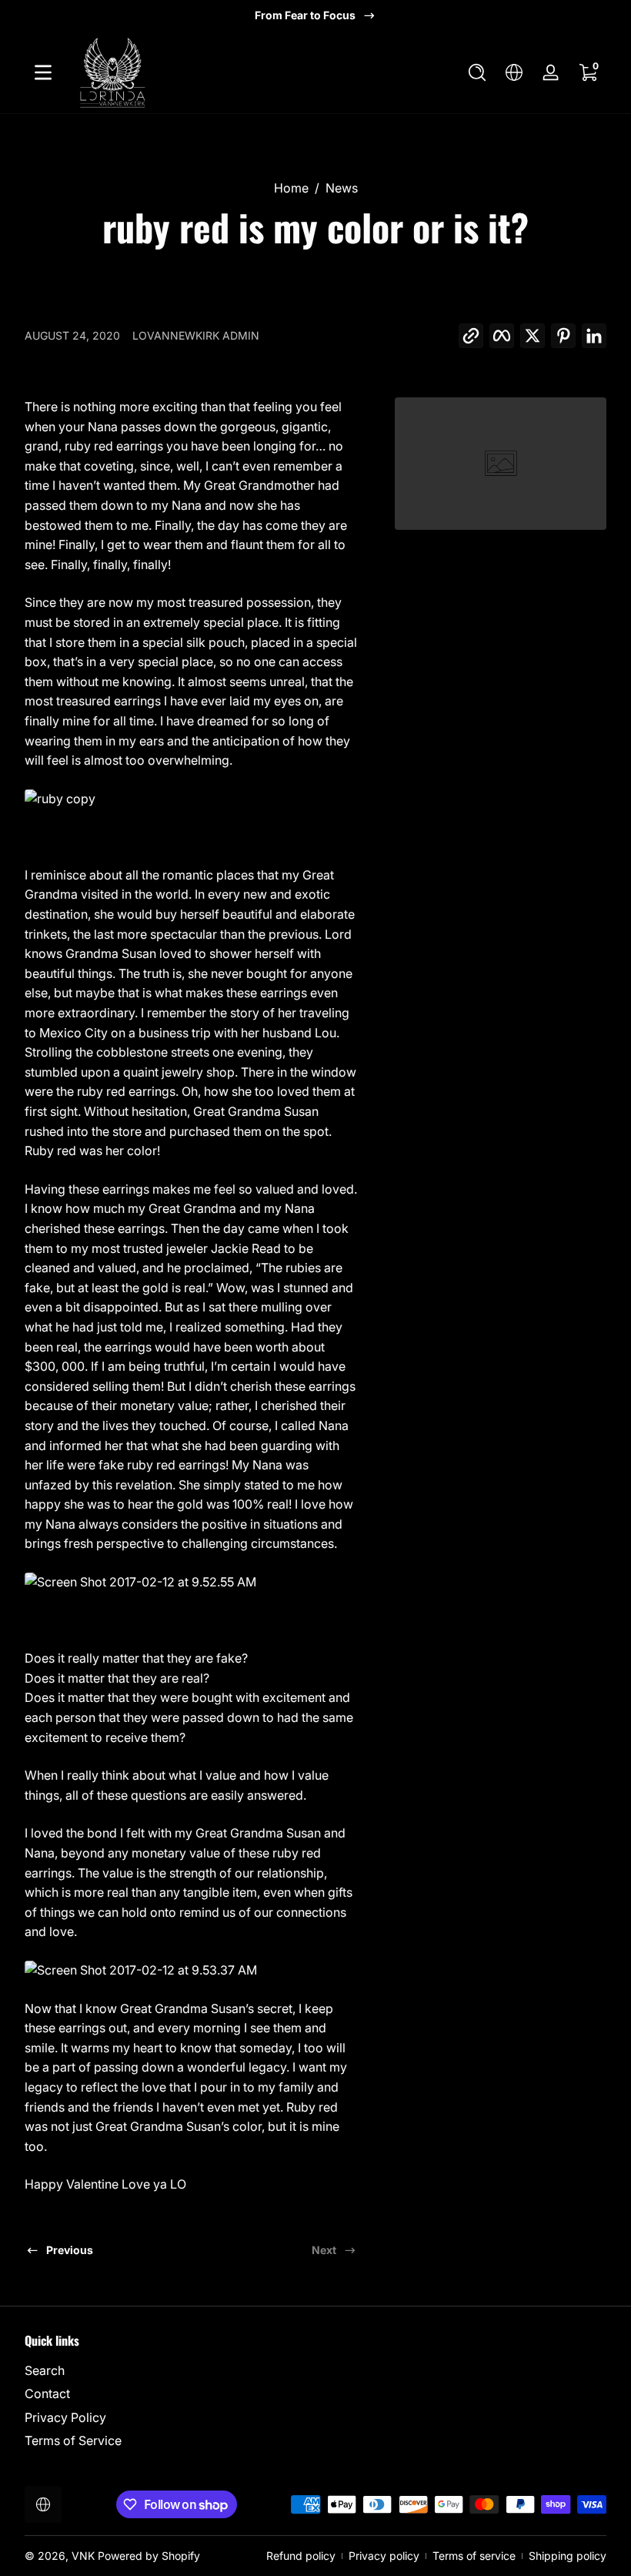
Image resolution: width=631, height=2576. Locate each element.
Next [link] (324, 2250)
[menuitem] (166, 2370)
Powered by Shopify (149, 2556)
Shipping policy (568, 2556)
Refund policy (301, 2556)
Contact (47, 2393)
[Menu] (43, 72)
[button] (477, 72)
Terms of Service (73, 2440)
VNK (85, 2556)
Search (45, 2370)
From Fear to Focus (305, 15)
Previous (70, 2250)
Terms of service (474, 2556)
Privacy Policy (65, 2417)
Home (291, 188)
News (342, 188)
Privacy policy (384, 2556)
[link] (501, 464)
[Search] (477, 72)
